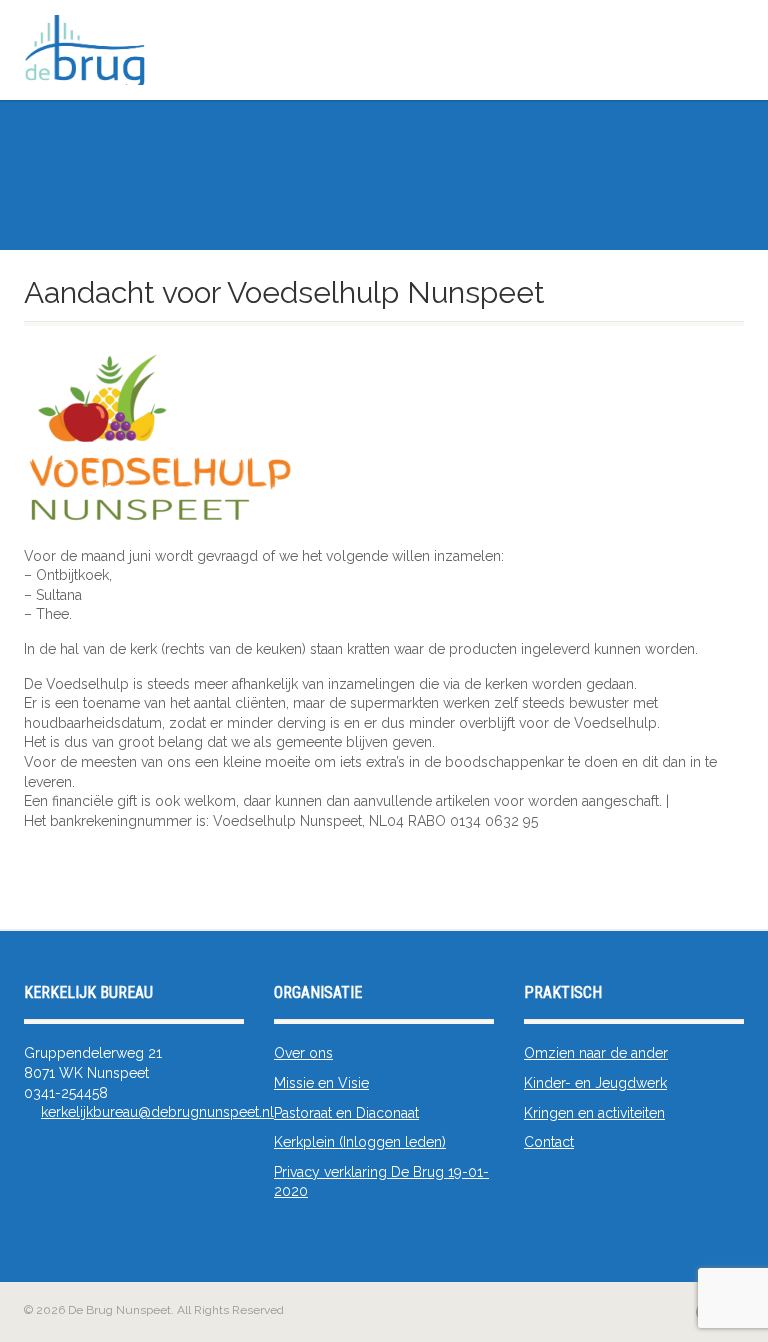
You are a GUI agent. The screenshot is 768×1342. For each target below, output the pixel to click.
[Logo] (274, 53)
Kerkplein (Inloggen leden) (360, 1142)
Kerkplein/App (696, 78)
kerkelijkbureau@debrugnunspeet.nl (157, 1112)
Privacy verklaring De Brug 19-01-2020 (381, 1182)
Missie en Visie (321, 1083)
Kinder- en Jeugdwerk (595, 1083)
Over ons (303, 1053)
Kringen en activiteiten (594, 1113)
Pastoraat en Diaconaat (346, 1113)
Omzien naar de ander (596, 1053)
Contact (549, 1142)
